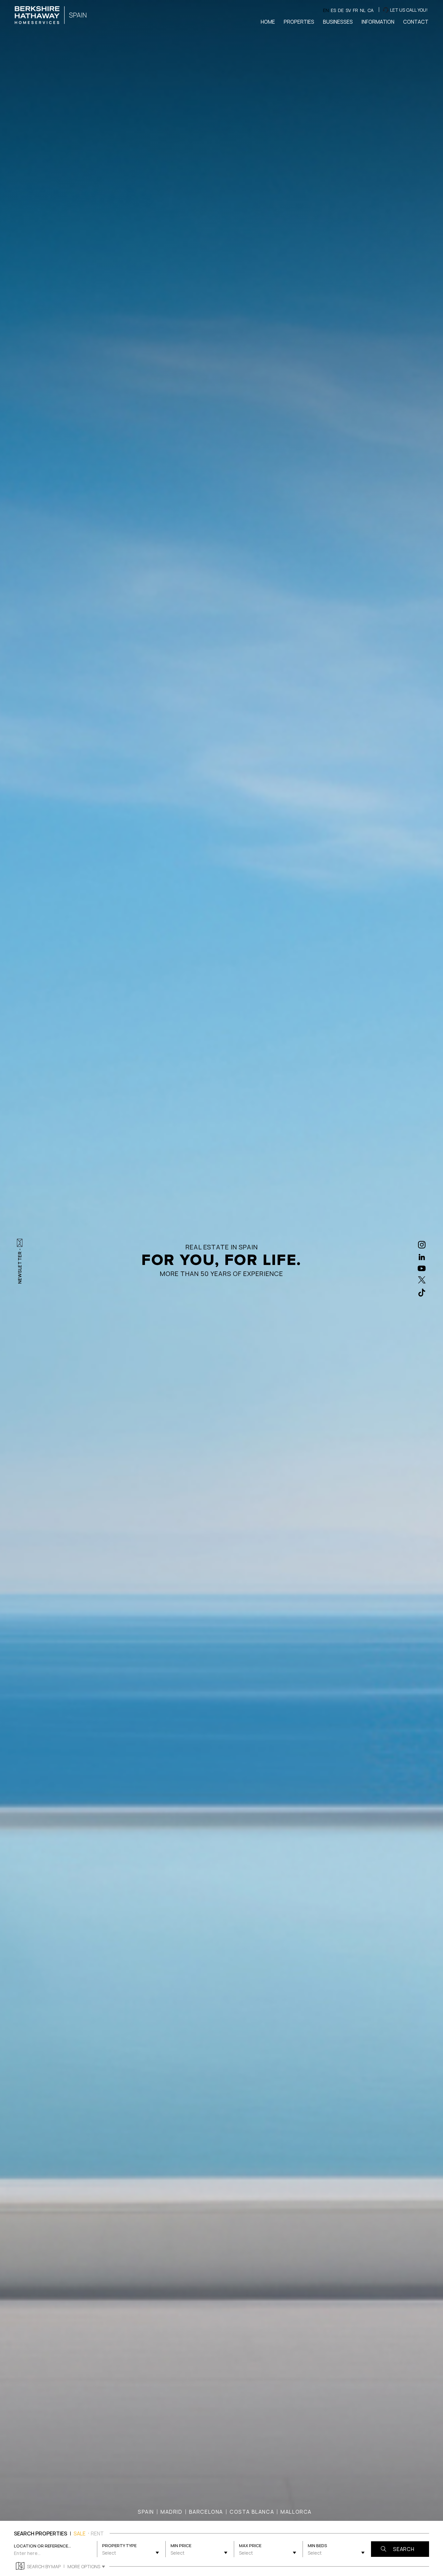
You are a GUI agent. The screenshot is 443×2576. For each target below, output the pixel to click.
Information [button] (378, 22)
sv (348, 10)
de (341, 10)
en (326, 10)
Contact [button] (416, 22)
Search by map (44, 2566)
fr (355, 10)
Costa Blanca (252, 2512)
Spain (146, 2512)
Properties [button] (299, 22)
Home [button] (268, 22)
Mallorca (296, 2512)
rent (97, 2533)
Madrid (172, 2512)
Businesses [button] (338, 22)
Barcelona (206, 2512)
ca (371, 10)
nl (363, 10)
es (333, 10)
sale (80, 2533)
